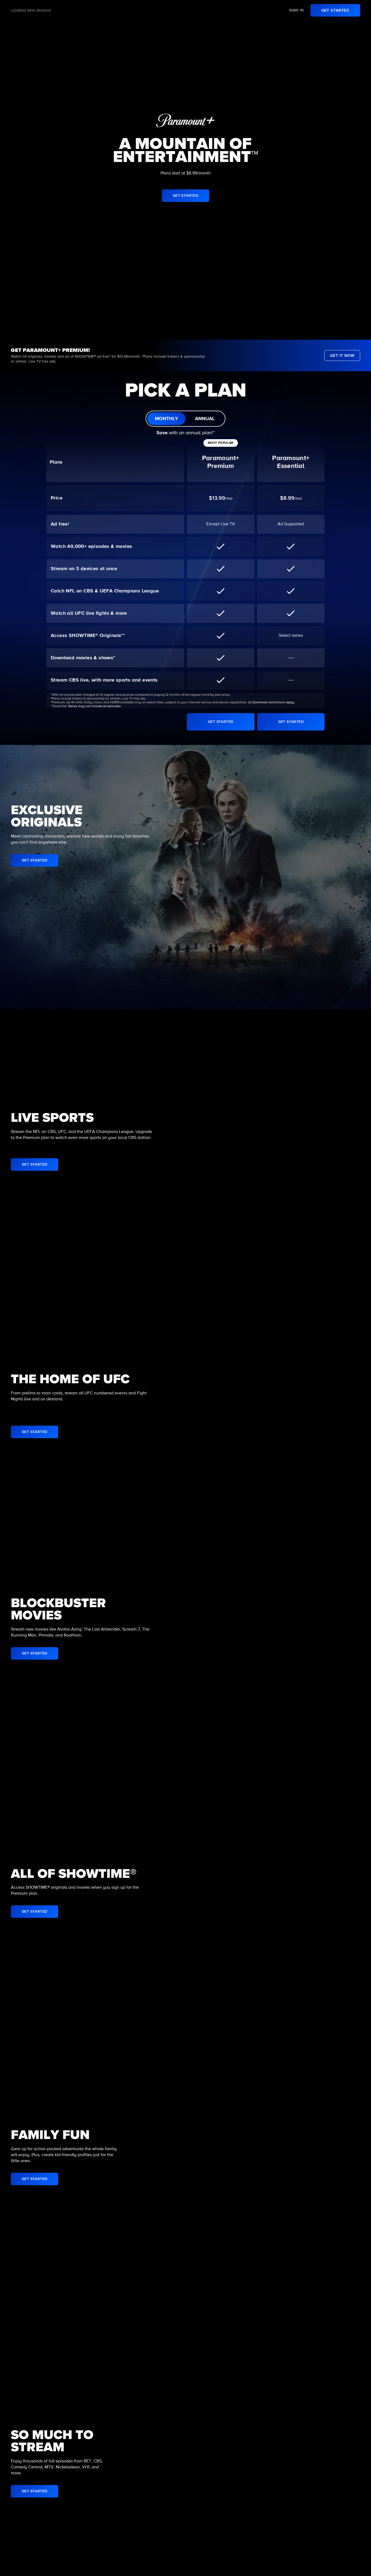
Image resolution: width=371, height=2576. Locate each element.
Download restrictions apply (273, 702)
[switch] (185, 419)
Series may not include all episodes (95, 706)
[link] (335, 10)
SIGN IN (297, 10)
